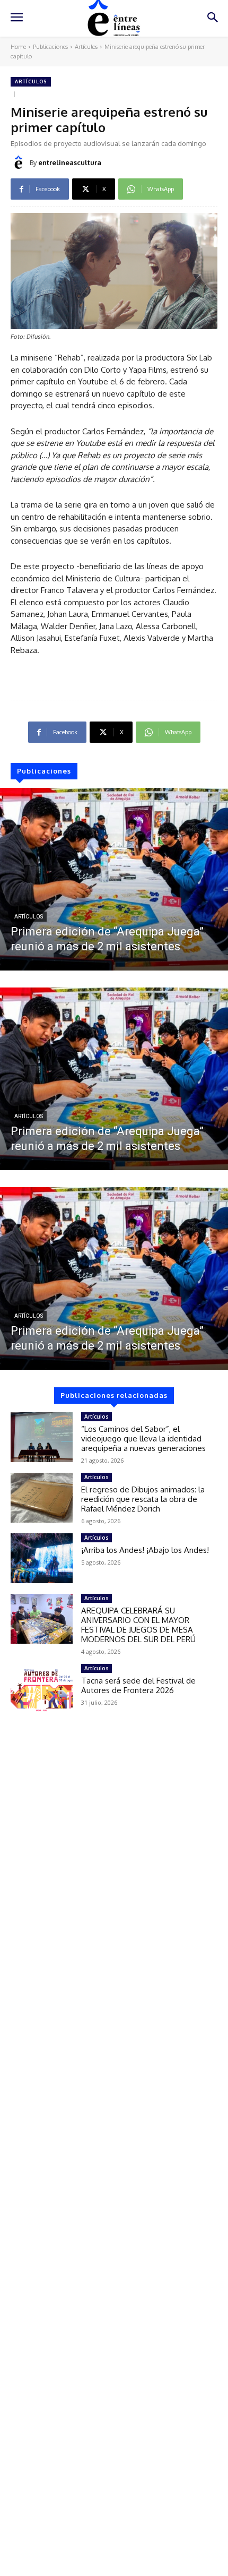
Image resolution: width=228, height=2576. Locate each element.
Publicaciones (50, 47)
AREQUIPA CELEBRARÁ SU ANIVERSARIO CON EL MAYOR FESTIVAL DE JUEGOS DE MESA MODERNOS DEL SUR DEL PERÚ (138, 1625)
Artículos (86, 47)
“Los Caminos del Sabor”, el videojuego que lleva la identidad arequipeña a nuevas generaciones (143, 1439)
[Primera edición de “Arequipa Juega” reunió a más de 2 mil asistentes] (114, 879)
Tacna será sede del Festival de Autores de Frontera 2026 (138, 1685)
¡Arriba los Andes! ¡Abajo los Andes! (145, 1550)
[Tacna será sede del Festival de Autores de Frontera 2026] (42, 1689)
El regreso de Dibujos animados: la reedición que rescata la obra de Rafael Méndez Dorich (143, 1499)
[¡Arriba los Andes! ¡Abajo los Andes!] (42, 1558)
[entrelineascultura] (20, 162)
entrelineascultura (70, 162)
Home (18, 47)
